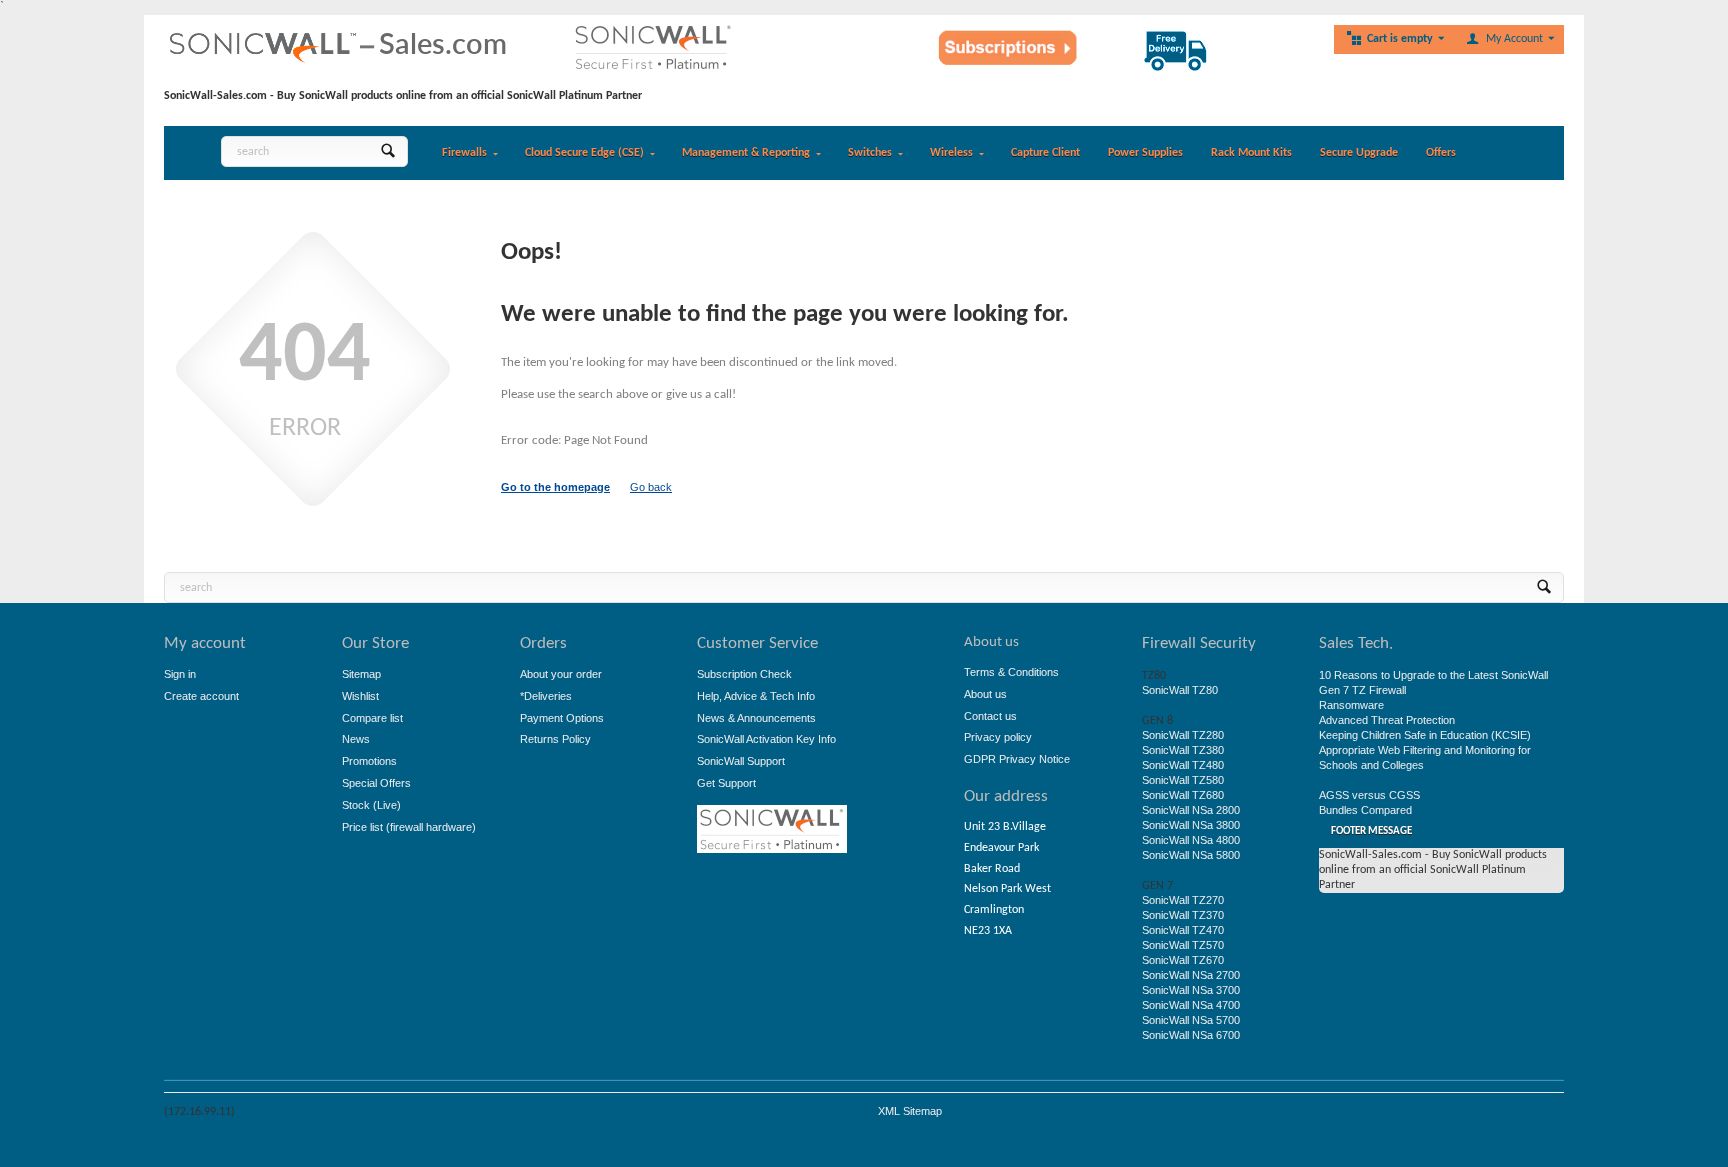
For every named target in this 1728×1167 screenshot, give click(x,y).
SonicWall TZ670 (1183, 960)
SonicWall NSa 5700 (1191, 1020)
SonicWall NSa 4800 (1191, 840)
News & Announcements (756, 718)
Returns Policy (555, 739)
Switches (870, 153)
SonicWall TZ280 (1183, 735)
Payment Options (562, 718)
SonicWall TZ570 (1183, 945)
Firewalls (464, 153)
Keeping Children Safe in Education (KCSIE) (1425, 735)
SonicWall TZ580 (1183, 780)
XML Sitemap (910, 1111)
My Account (1514, 39)
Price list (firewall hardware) (409, 827)
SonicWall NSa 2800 (1191, 810)
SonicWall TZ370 (1183, 915)
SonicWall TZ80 (1180, 690)
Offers (1441, 153)
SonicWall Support (741, 761)
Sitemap (361, 674)
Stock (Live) (371, 805)
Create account (201, 696)
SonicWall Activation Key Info (766, 739)
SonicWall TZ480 (1183, 765)
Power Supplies (1145, 153)
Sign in (180, 674)
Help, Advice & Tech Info (756, 696)
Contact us (990, 716)
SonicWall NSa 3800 (1191, 825)
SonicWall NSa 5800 (1191, 855)
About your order (561, 674)
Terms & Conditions (1011, 672)
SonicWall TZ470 (1183, 930)
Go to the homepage (555, 487)
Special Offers (376, 783)
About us (985, 694)
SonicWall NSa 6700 (1191, 1035)
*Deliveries (546, 696)
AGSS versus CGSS (1369, 795)
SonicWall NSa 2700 (1191, 975)
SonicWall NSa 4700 (1191, 1005)
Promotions (369, 761)
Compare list (372, 718)
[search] (387, 151)
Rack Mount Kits (1251, 153)
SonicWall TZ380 (1183, 750)
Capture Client (1045, 153)
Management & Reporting (746, 153)
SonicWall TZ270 (1183, 900)
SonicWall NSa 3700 (1191, 990)
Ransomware (1351, 705)
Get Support (726, 783)
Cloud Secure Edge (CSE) (584, 153)
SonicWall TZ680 (1183, 795)
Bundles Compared (1365, 810)
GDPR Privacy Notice (1017, 759)
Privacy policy (998, 737)
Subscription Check (744, 674)
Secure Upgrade (1359, 153)
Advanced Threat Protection (1387, 720)
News (356, 739)
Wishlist (360, 696)
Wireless (951, 153)
